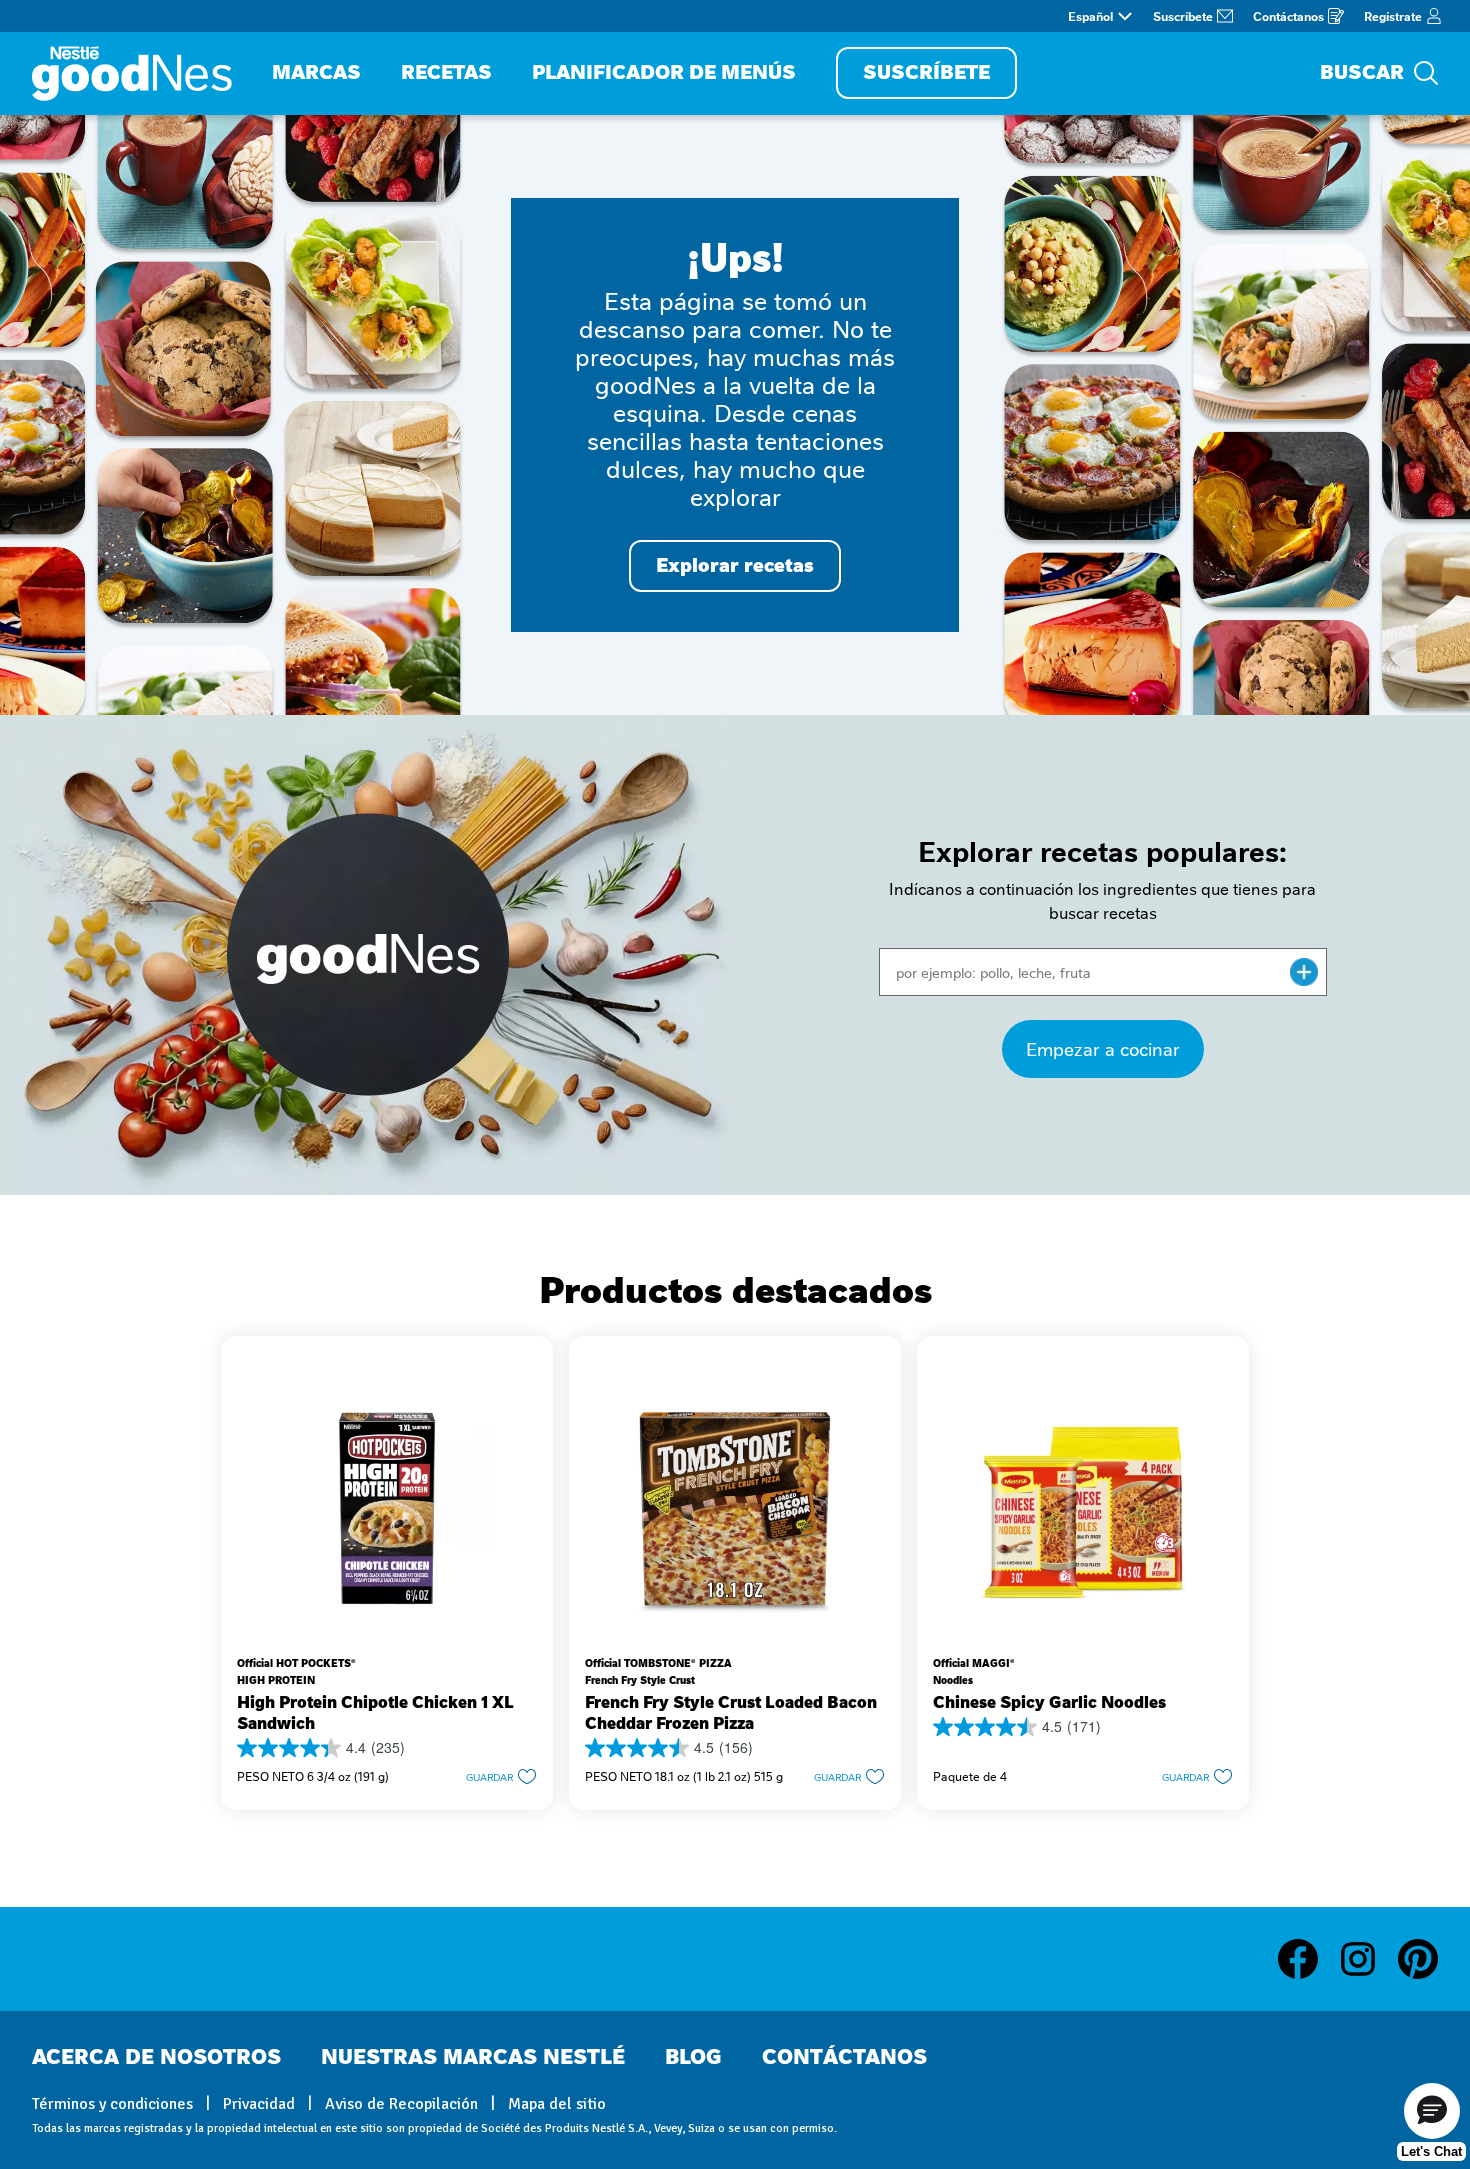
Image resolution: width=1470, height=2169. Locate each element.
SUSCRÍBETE (926, 72)
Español (1090, 16)
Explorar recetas (735, 565)
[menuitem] (316, 73)
